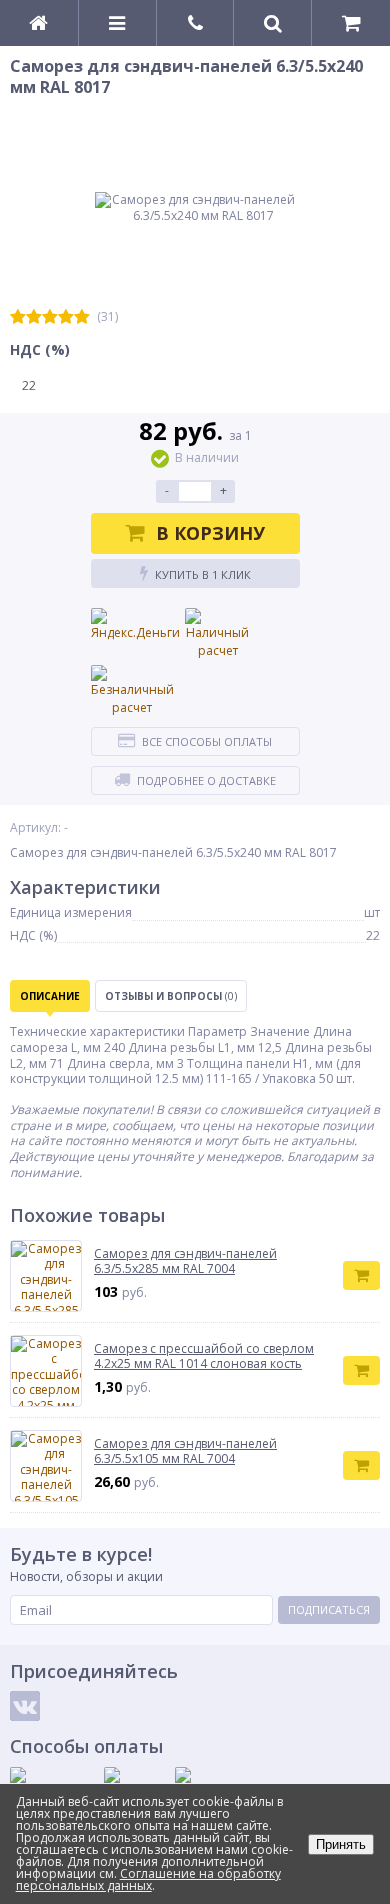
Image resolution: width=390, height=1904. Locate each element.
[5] (82, 317)
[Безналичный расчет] (132, 691)
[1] (18, 317)
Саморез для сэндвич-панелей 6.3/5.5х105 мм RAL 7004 (185, 1451)
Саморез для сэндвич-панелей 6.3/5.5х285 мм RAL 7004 (185, 1261)
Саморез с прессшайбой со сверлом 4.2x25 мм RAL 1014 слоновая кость (204, 1356)
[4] (66, 317)
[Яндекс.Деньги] (135, 625)
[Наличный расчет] (218, 634)
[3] (50, 317)
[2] (34, 317)
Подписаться (329, 1609)
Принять (341, 1844)
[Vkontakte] (25, 1706)
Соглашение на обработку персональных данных (148, 1879)
